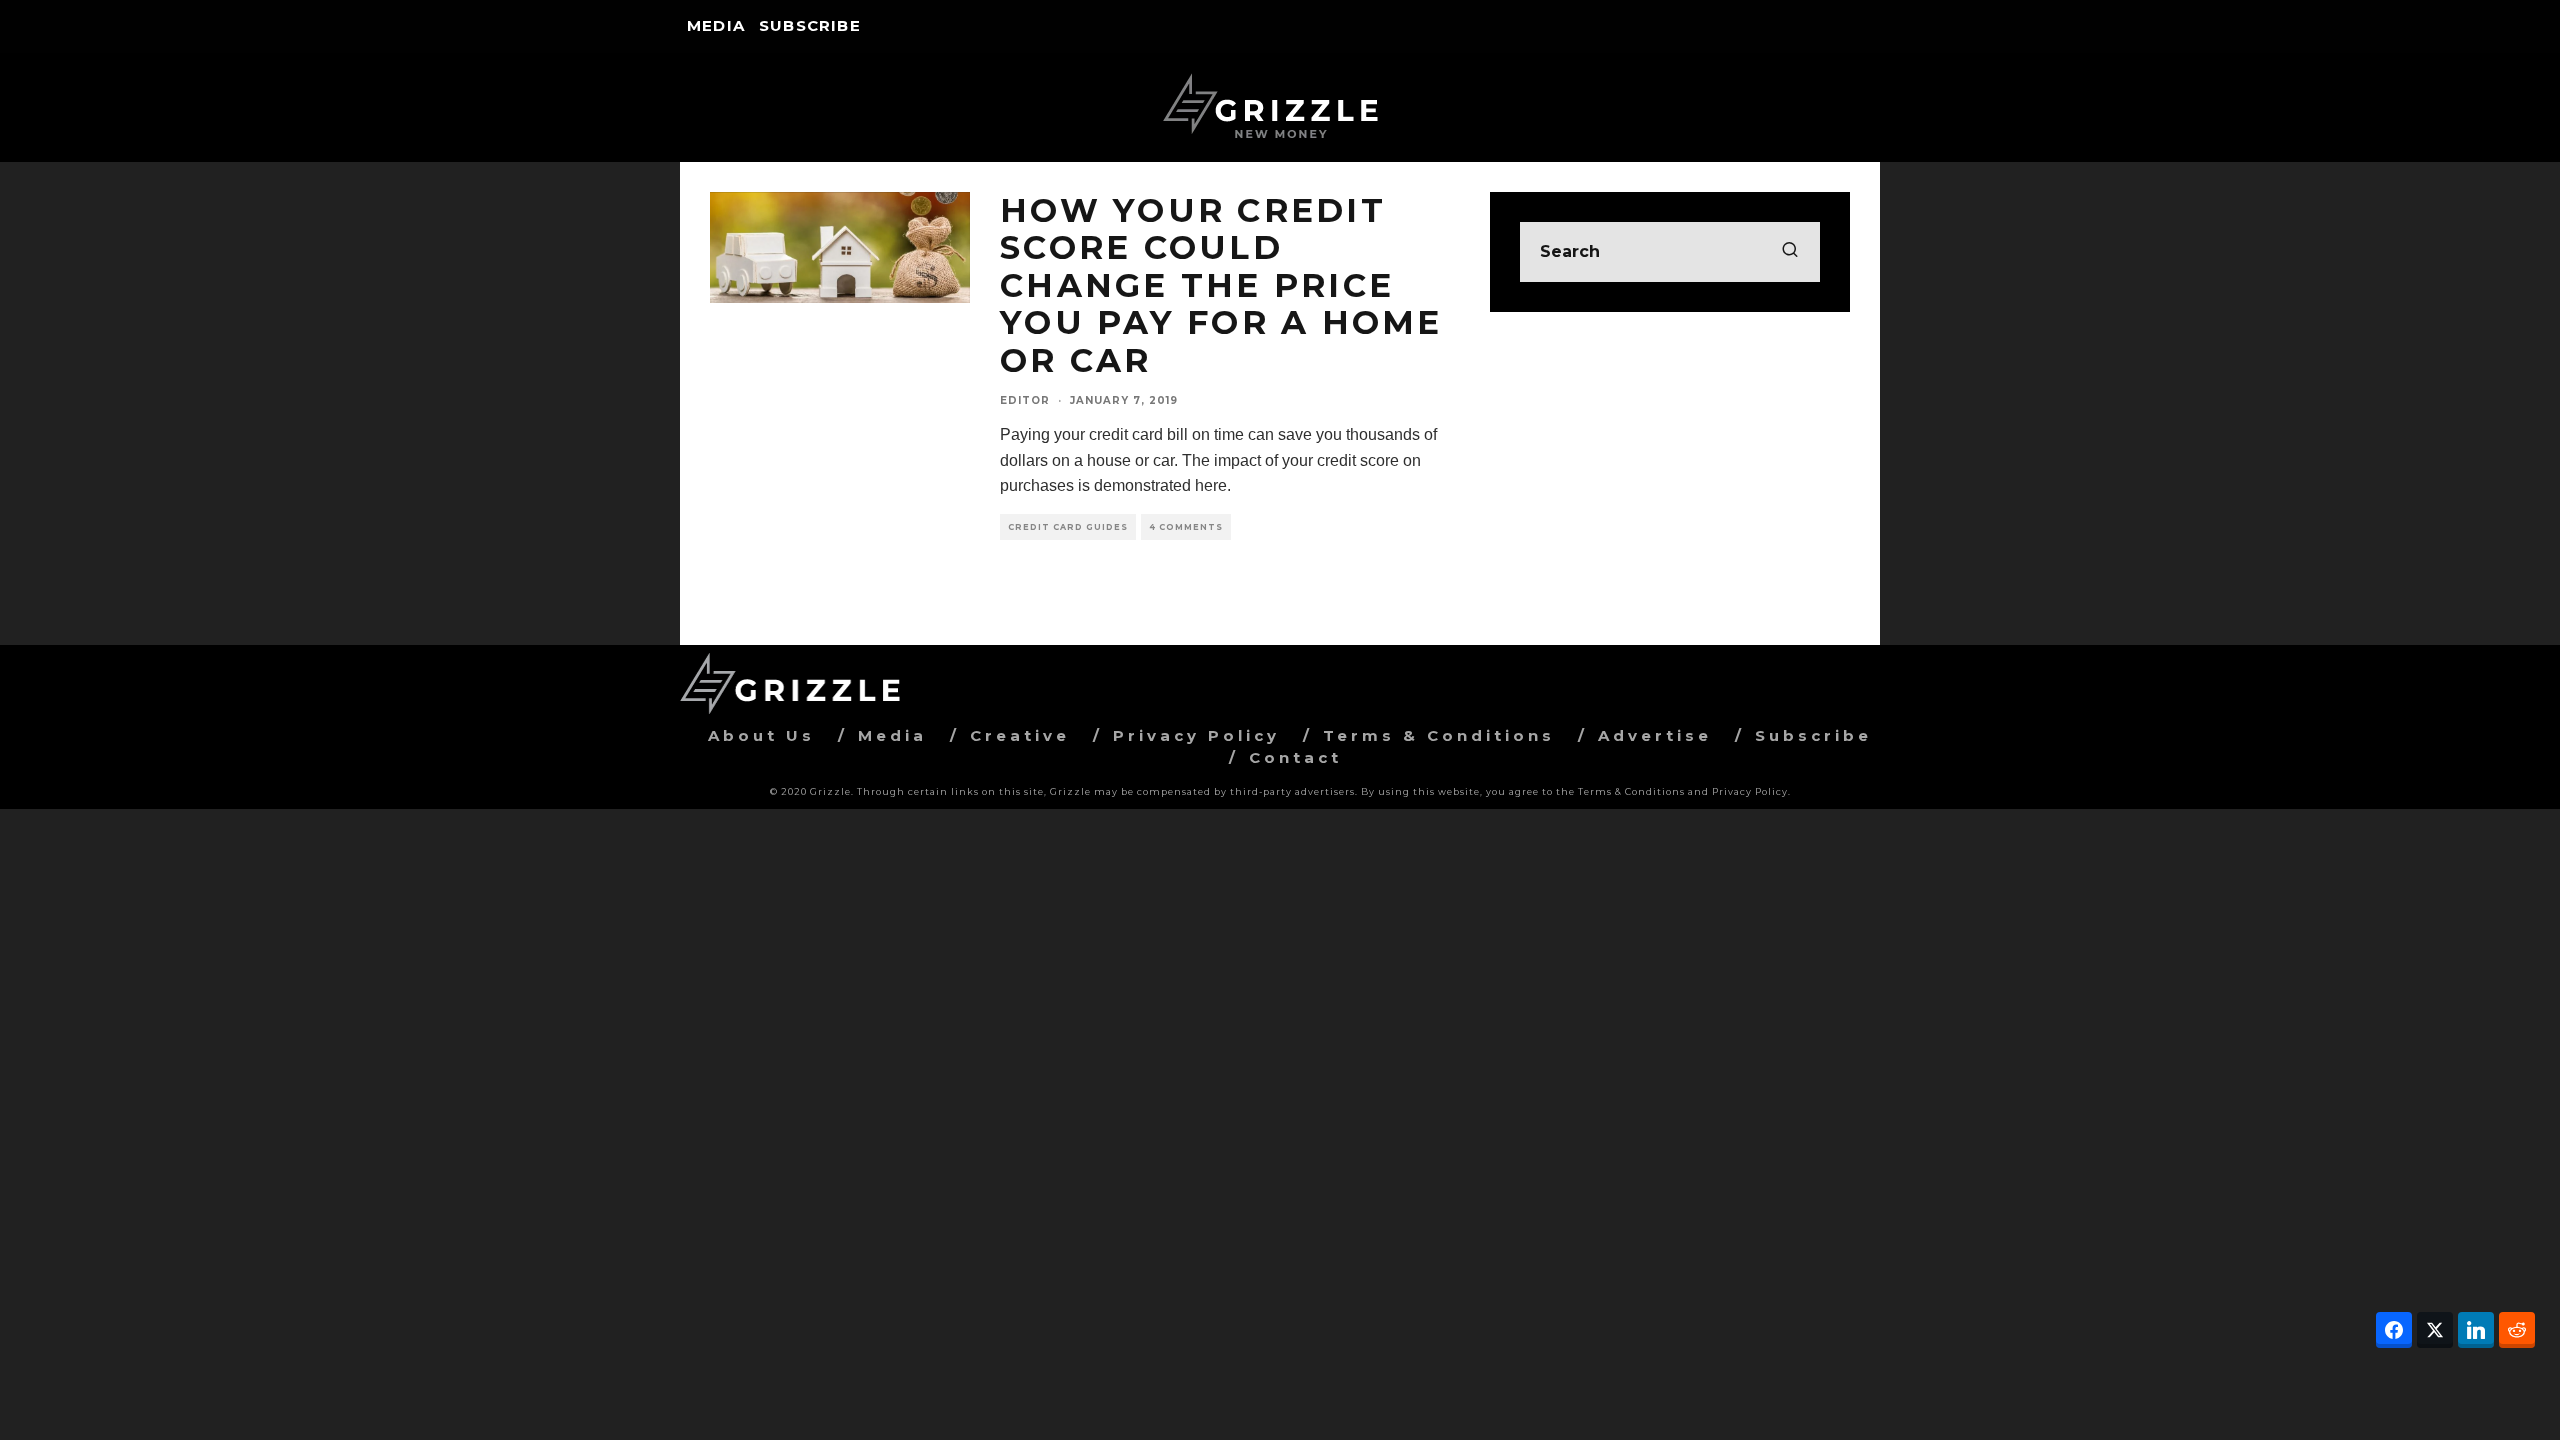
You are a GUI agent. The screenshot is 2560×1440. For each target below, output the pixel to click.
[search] (1790, 252)
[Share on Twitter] (2435, 1330)
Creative (1020, 735)
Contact (1295, 757)
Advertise (1655, 735)
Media (716, 25)
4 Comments (1186, 527)
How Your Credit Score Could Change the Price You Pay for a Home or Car (1221, 285)
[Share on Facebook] (2394, 1330)
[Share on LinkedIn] (2476, 1330)
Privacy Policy (1196, 735)
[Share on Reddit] (2517, 1330)
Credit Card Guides (1068, 527)
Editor (1025, 400)
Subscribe (810, 25)
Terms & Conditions (1439, 735)
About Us (761, 735)
